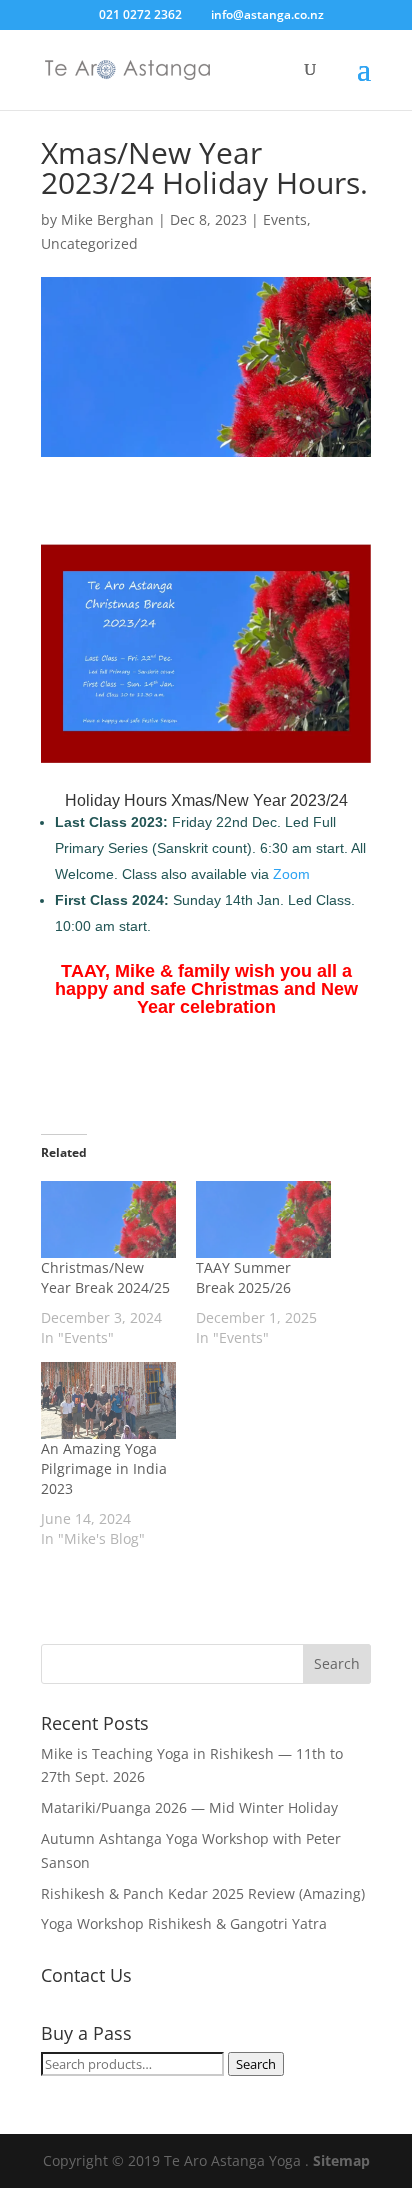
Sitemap (341, 2160)
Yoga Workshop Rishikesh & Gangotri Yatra (184, 1923)
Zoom (291, 874)
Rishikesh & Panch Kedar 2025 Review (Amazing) (203, 1893)
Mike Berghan (107, 219)
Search (256, 2064)
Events (285, 219)
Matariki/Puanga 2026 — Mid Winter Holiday (189, 1807)
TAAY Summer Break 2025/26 (243, 1277)
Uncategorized (89, 243)
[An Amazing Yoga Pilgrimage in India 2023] (108, 1400)
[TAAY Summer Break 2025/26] (263, 1219)
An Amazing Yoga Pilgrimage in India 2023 (104, 1468)
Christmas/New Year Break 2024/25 (105, 1277)
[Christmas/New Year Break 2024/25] (108, 1219)
